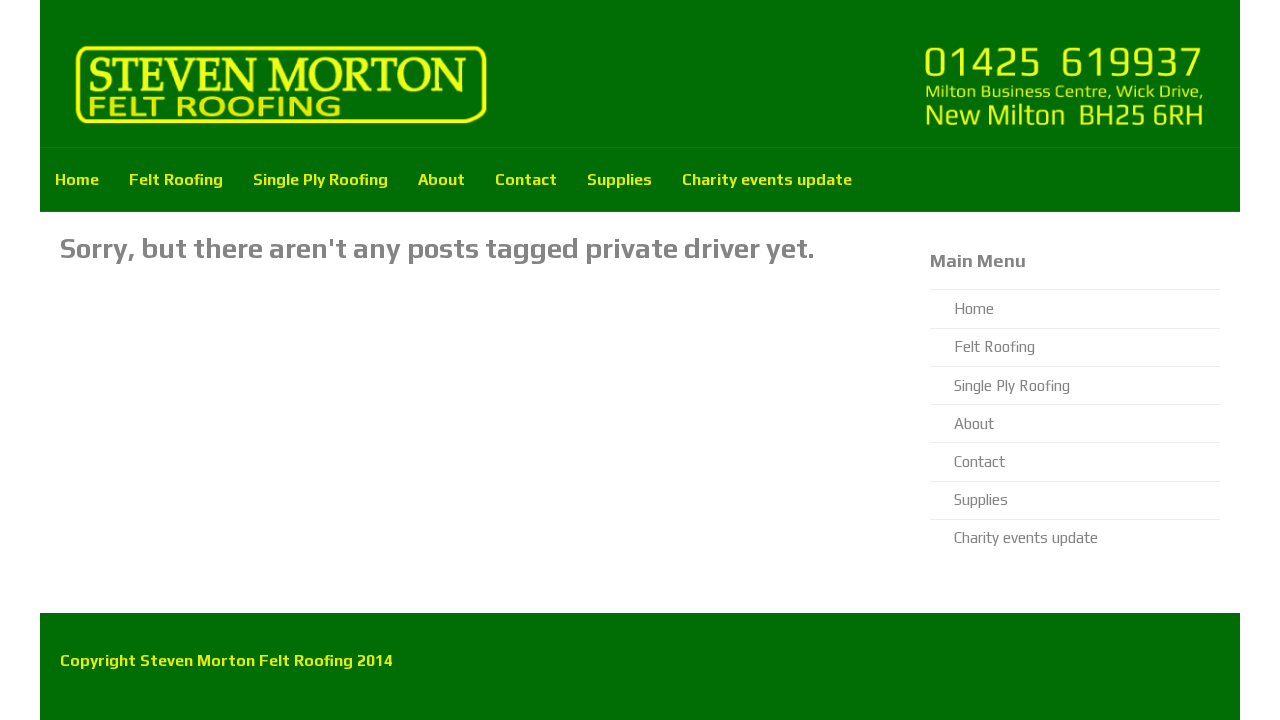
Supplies (619, 179)
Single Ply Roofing (320, 179)
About (441, 179)
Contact (526, 179)
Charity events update (767, 179)
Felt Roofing (176, 179)
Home (77, 179)
